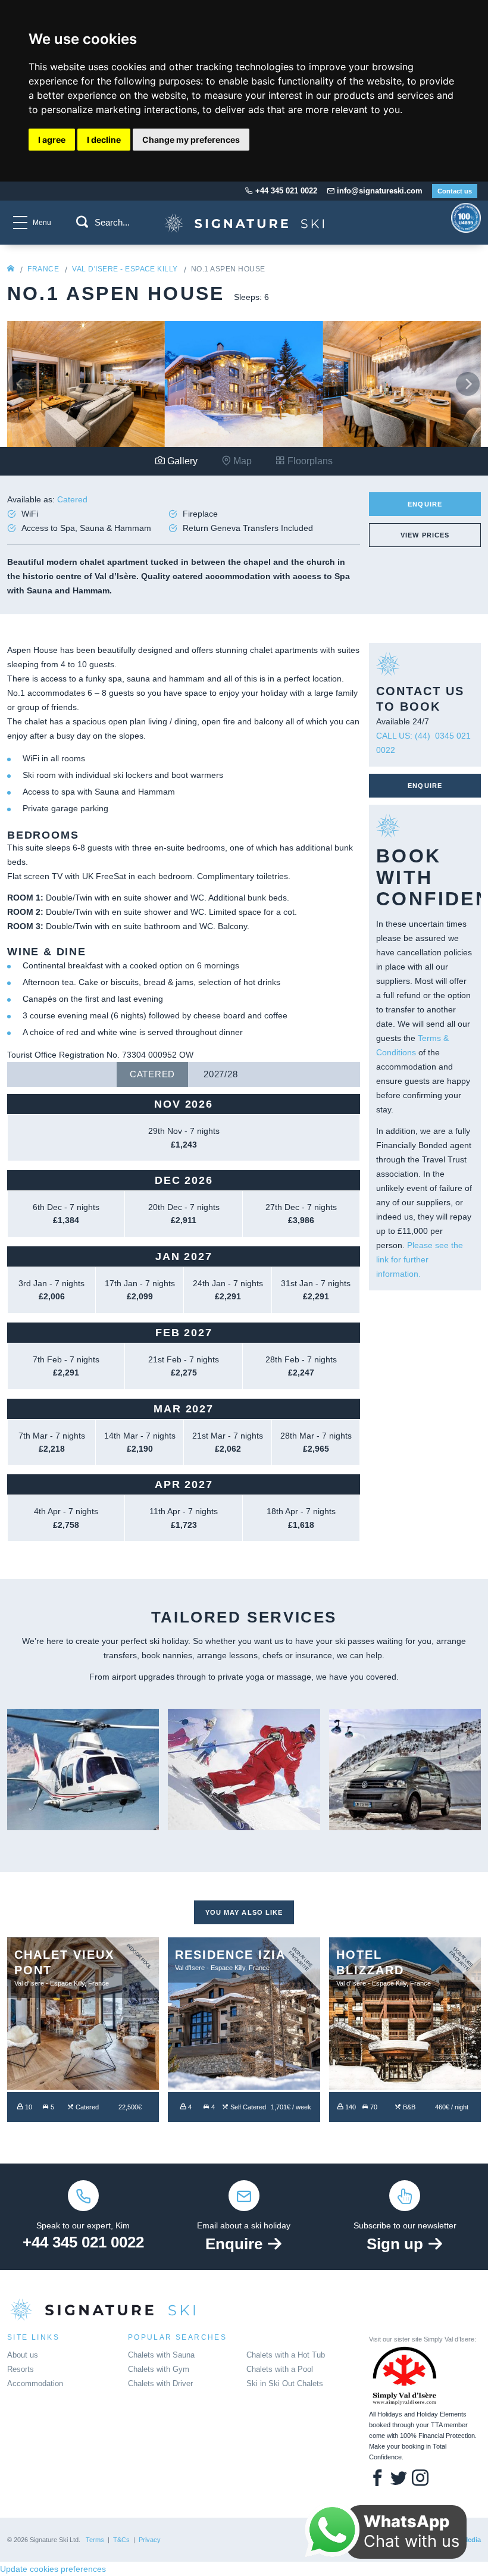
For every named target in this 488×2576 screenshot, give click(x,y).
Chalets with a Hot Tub (286, 2355)
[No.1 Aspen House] (86, 383)
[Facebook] (377, 2479)
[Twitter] (399, 2479)
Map (241, 461)
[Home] (11, 269)
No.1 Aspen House (228, 269)
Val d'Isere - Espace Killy (125, 269)
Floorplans (309, 461)
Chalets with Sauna (161, 2355)
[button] (82, 222)
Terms (95, 2540)
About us (23, 2355)
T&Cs (121, 2540)
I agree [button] (52, 140)
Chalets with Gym (159, 2369)
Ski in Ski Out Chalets (285, 2383)
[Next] (468, 384)
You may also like (244, 1912)
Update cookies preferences (53, 2569)
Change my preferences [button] (191, 140)
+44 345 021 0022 (83, 2242)
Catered (152, 1074)
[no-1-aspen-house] (244, 236)
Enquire (425, 504)
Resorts (21, 2369)
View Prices (425, 535)
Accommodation (35, 2383)
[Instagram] (420, 2479)
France (43, 269)
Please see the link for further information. (420, 1259)
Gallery (181, 461)
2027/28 (220, 1074)
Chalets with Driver (160, 2383)
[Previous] (20, 384)
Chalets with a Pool (280, 2369)
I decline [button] (104, 140)
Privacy (150, 2540)
